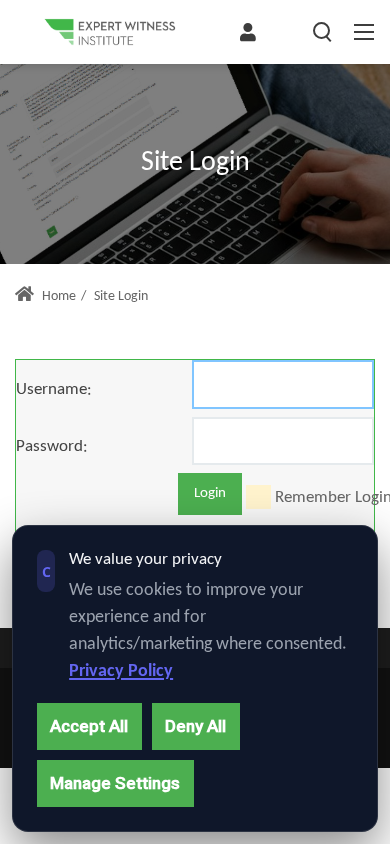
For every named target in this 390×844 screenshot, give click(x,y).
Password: (52, 446)
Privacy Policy (121, 671)
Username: (54, 389)
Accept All (89, 726)
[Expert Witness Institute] (110, 32)
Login (210, 493)
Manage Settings (115, 783)
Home (57, 296)
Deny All (195, 726)
